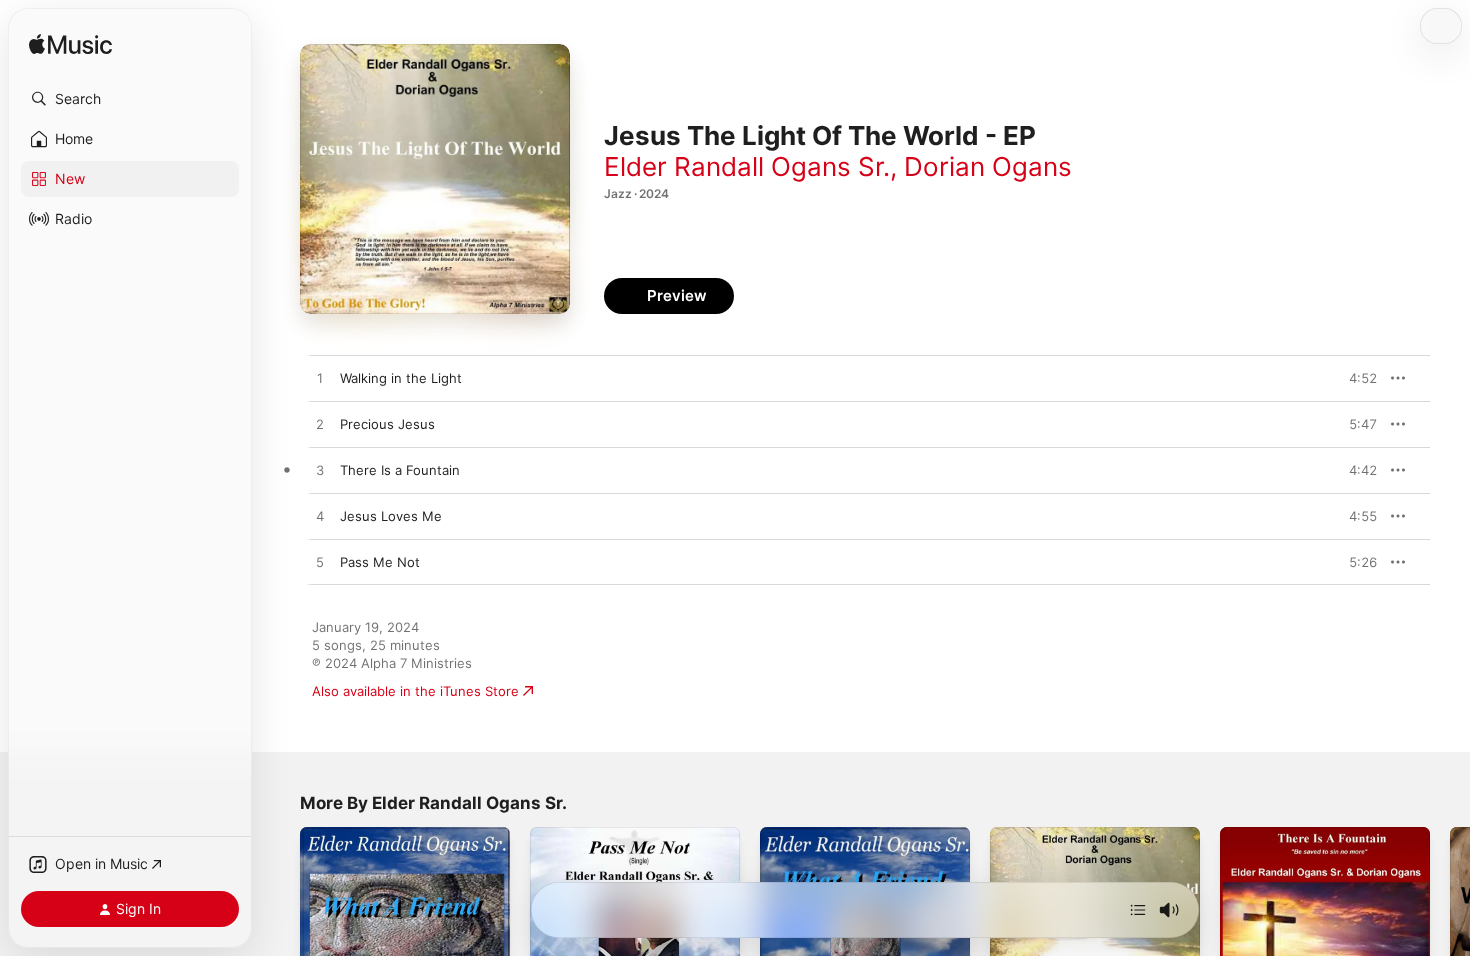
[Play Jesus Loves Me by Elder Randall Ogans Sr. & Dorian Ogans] (320, 517)
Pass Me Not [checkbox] (380, 562)
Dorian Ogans (988, 166)
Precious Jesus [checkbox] (387, 424)
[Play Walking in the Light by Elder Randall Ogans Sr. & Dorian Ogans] (320, 379)
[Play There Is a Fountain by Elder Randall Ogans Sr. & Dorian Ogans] (320, 471)
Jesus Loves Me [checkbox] (391, 516)
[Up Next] (1138, 910)
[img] (70, 45)
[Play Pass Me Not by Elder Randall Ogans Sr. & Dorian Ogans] (320, 563)
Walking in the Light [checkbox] (401, 378)
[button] (130, 99)
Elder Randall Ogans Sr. (747, 166)
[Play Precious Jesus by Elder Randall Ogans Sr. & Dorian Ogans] (320, 425)
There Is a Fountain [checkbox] (400, 470)
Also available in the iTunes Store (415, 691)
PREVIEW (1355, 378)
